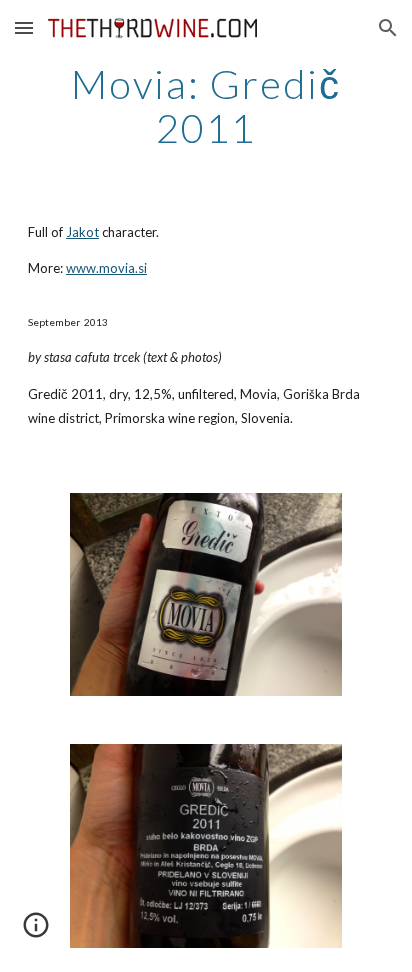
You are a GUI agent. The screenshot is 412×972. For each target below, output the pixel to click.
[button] (24, 27)
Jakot (82, 232)
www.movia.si (106, 268)
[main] (206, 106)
